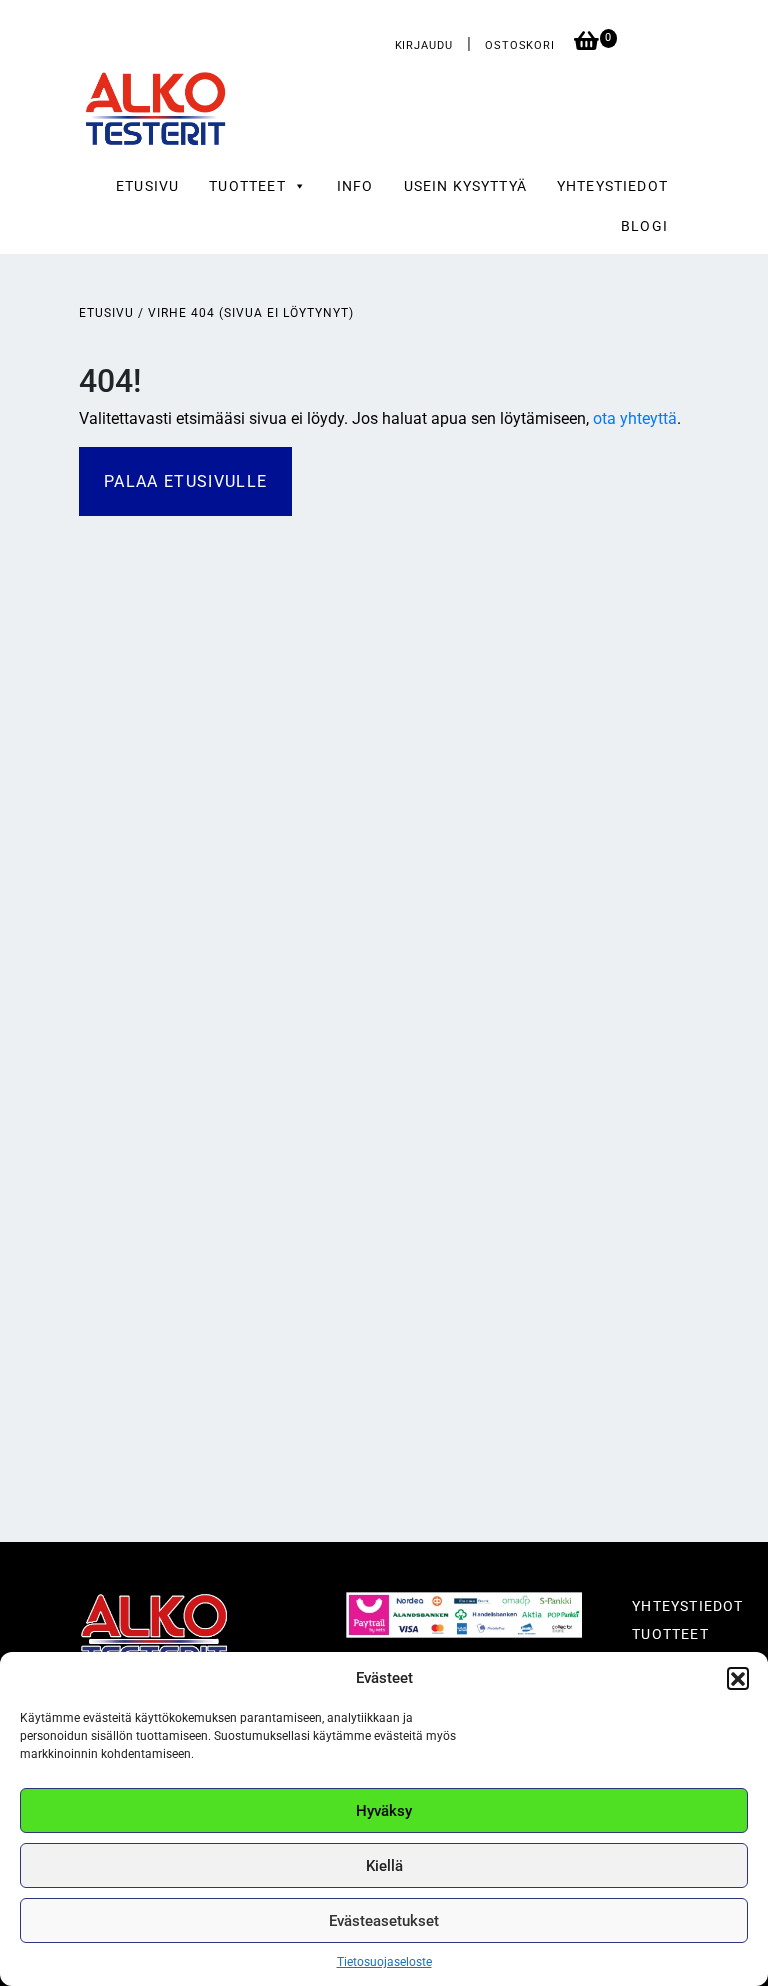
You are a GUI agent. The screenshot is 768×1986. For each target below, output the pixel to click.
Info (355, 186)
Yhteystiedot (612, 186)
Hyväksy (384, 1811)
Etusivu (147, 186)
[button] (738, 1678)
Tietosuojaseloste (384, 1962)
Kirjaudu (424, 45)
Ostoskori (522, 45)
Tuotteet (670, 1634)
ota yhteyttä (635, 418)
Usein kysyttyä (465, 186)
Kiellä (384, 1866)
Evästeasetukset (384, 1921)
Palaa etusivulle (185, 481)
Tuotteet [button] (247, 186)
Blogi (644, 226)
